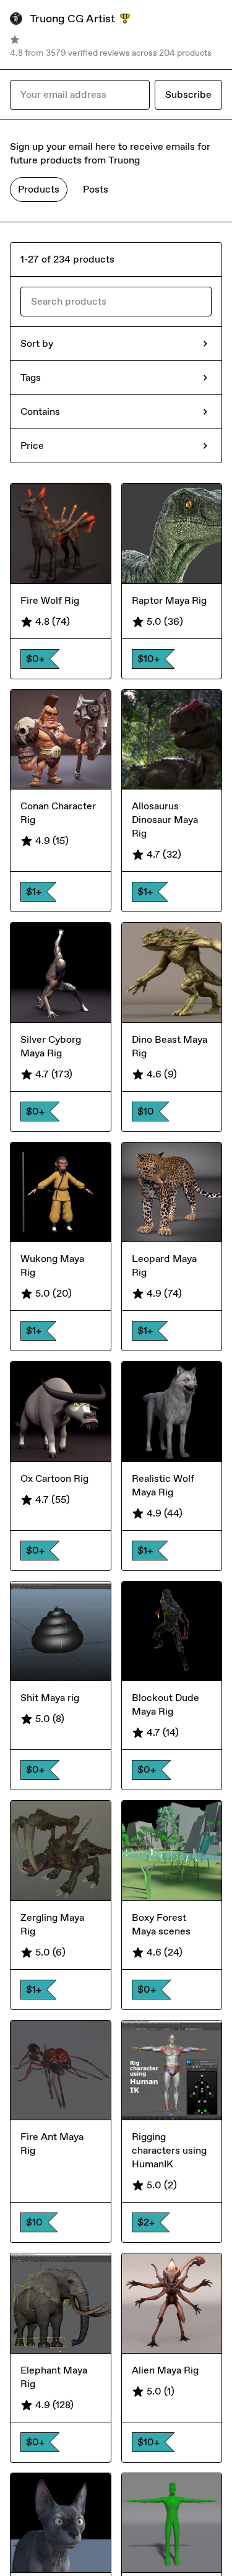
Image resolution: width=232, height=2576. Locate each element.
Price (32, 446)
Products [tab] (39, 189)
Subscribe (188, 94)
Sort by (37, 343)
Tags (31, 377)
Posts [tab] (96, 189)
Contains (40, 411)
